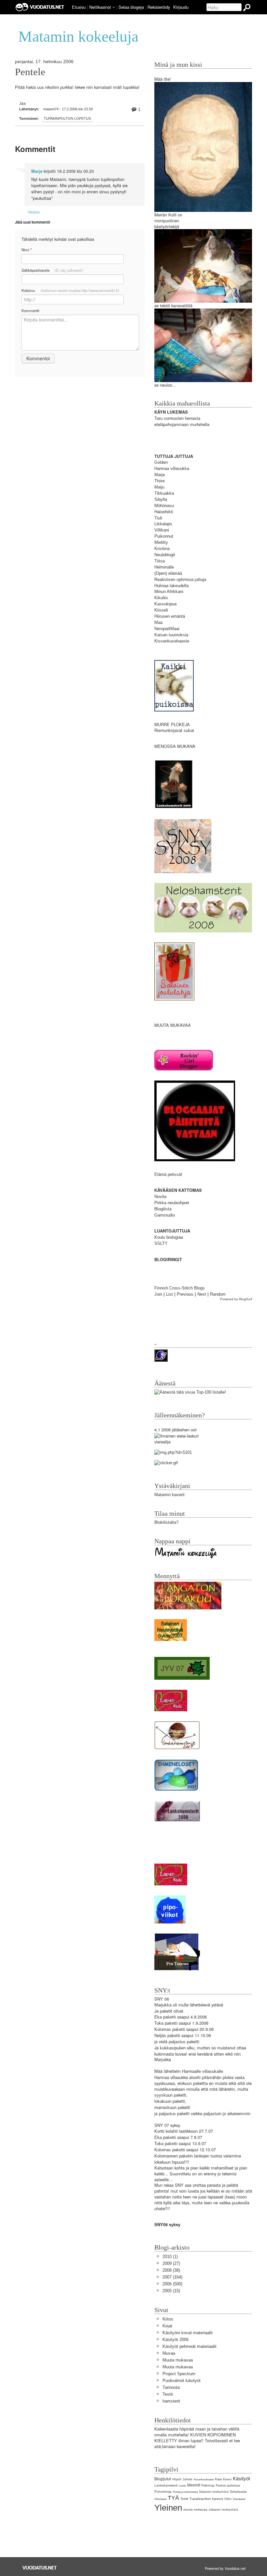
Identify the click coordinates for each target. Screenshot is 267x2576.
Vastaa (34, 212)
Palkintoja (208, 2486)
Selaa (131, 7)
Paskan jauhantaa (228, 2486)
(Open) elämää (168, 573)
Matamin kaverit (169, 1495)
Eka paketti (165, 2017)
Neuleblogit (165, 555)
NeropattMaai (167, 629)
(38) (171, 2270)
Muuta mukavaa (178, 2360)
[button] (114, 7)
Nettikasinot (100, 7)
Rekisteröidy (159, 7)
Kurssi (227, 2479)
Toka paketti (166, 2023)
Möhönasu (164, 506)
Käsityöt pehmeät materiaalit (190, 2346)
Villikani (162, 530)
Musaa (169, 2353)
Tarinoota (171, 2387)
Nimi (27, 250)
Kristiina (162, 549)
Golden (161, 462)
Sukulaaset (160, 2499)
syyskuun (163, 2095)
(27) (171, 2263)
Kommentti (30, 310)
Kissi (218, 2479)
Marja (37, 171)
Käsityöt (241, 2479)
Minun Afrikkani (169, 592)
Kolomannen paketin (174, 2156)
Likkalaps (163, 524)
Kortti (159, 2131)
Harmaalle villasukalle (203, 2071)
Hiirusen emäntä (170, 616)
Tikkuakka (164, 493)
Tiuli (158, 518)
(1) (170, 2257)
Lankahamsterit (166, 2485)
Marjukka (163, 2005)
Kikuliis (161, 598)
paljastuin (212, 2114)
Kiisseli (161, 610)
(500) (172, 2284)
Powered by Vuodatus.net (225, 2568)
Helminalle (164, 567)
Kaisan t (162, 635)
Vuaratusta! (239, 2499)
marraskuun (165, 2108)
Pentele (30, 72)
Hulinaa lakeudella (171, 586)
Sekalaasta (238, 2492)
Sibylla (161, 499)
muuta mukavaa (195, 2509)
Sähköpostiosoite (52, 270)
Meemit (194, 2485)
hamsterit (171, 2401)
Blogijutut (163, 2479)
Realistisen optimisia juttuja (180, 579)
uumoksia (179, 635)
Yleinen (168, 2508)
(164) (172, 2277)
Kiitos (168, 2319)
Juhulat (188, 2479)
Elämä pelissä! (168, 1174)
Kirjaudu (181, 7)
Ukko (228, 2499)
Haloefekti (164, 512)
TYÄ (173, 2498)
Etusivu (79, 7)
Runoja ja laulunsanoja (185, 2492)
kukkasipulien (173, 2048)
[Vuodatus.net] (40, 2568)
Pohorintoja (163, 2492)
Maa (158, 622)
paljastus (177, 2042)
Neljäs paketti (167, 2036)
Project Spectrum (179, 2374)
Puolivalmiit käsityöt (182, 2381)
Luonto (182, 2486)
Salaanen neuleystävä (214, 2492)
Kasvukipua (165, 604)
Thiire (160, 481)
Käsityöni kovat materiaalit (188, 2333)
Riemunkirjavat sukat (174, 730)
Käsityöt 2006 (176, 2340)
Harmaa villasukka (172, 468)
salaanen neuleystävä (223, 2510)
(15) (171, 2291)
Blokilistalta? (166, 1522)
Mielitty (161, 542)
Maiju (159, 487)
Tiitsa (160, 561)
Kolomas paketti (170, 2029)
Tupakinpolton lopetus (67, 118)
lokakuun (163, 2101)
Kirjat (167, 2326)
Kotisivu (70, 290)
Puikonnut (164, 536)
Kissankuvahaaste (172, 641)
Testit (168, 2394)
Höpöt (177, 2479)
